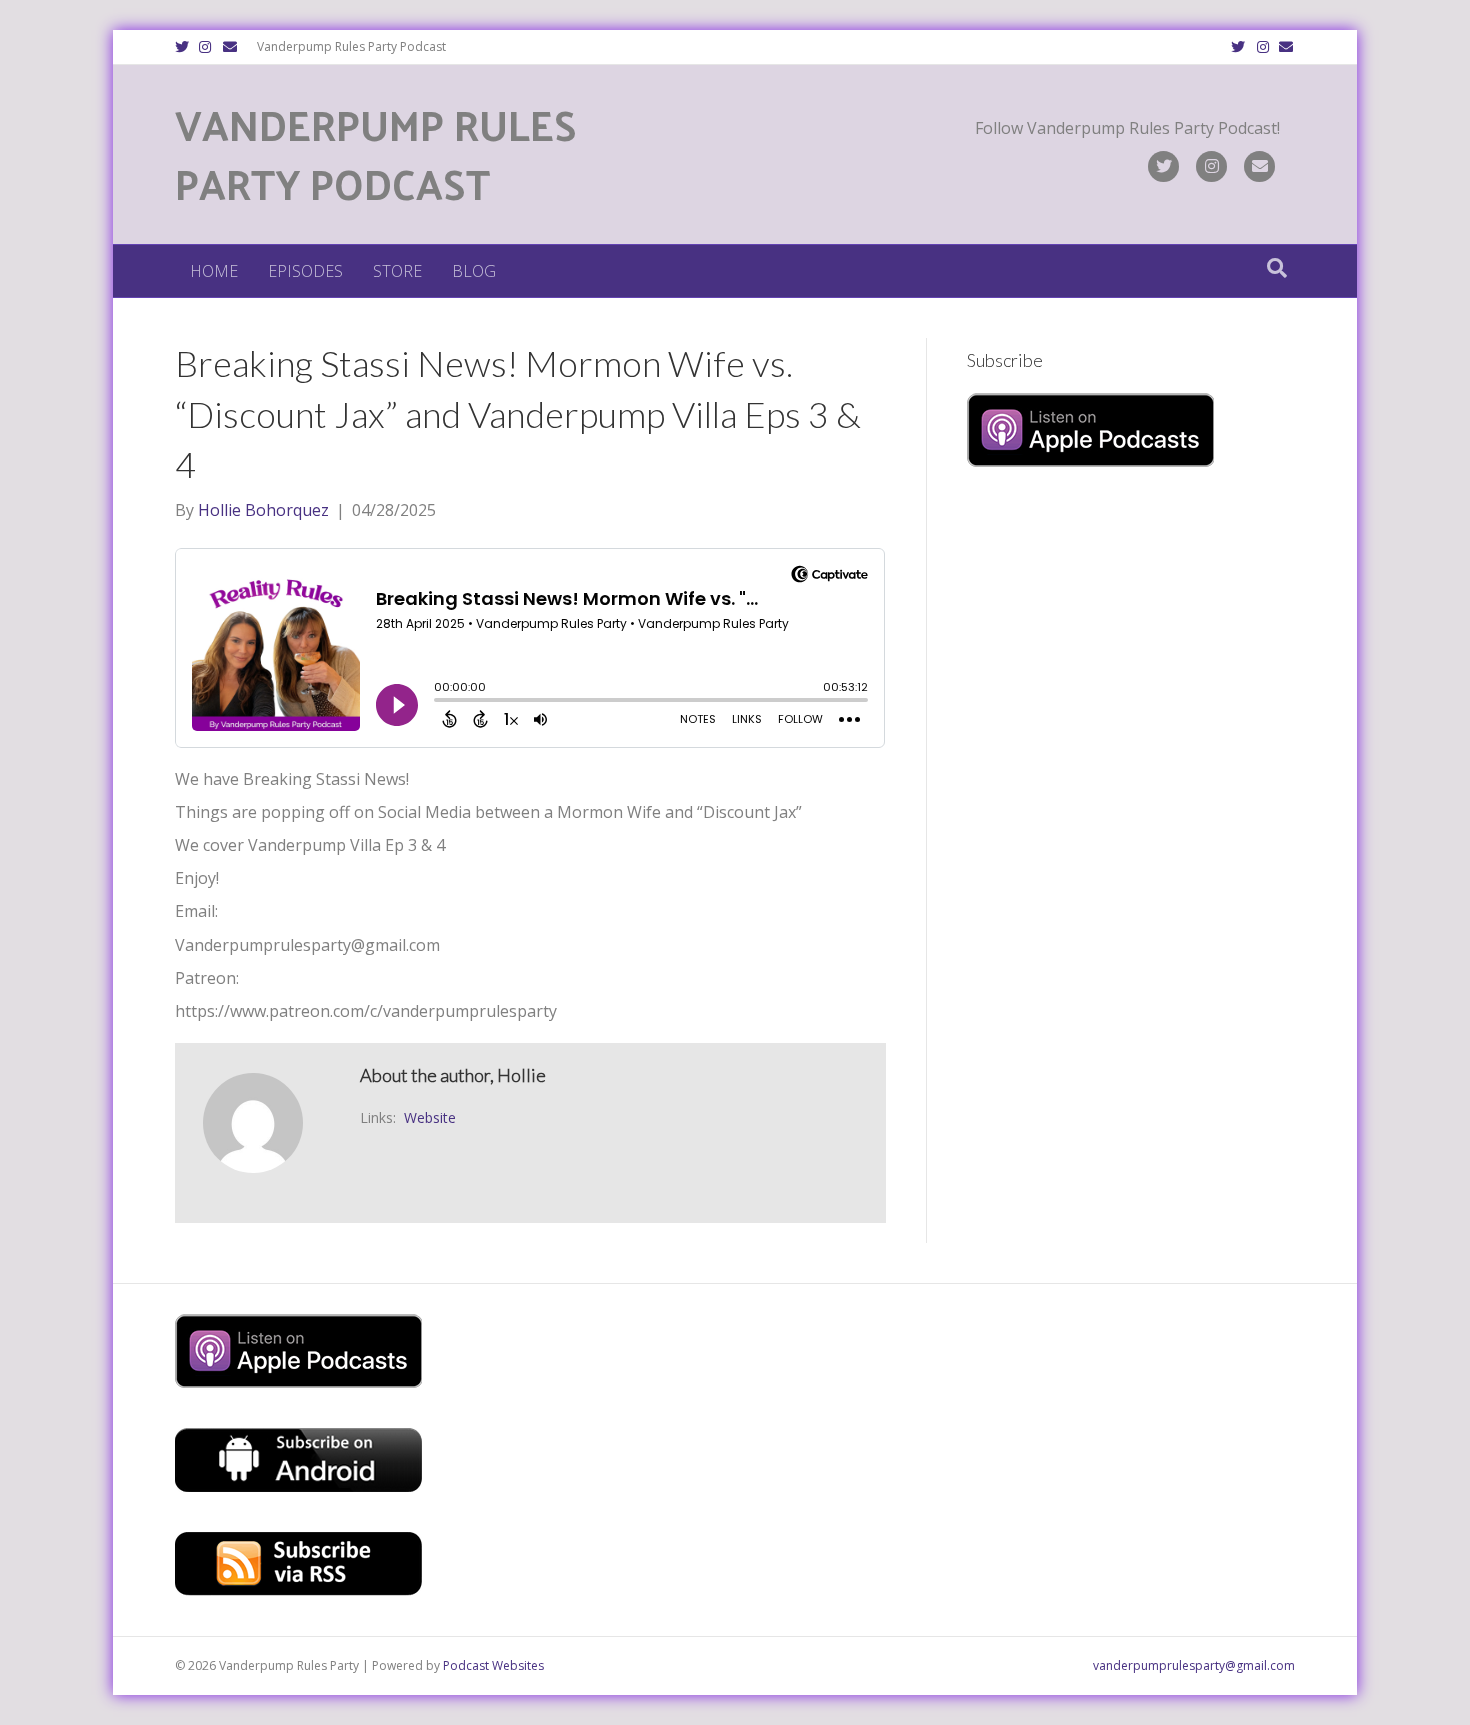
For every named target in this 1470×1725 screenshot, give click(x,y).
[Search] (1277, 268)
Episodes (305, 271)
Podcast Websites (493, 1665)
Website (430, 1117)
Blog (474, 271)
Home (214, 271)
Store (397, 271)
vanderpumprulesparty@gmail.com (1194, 1665)
